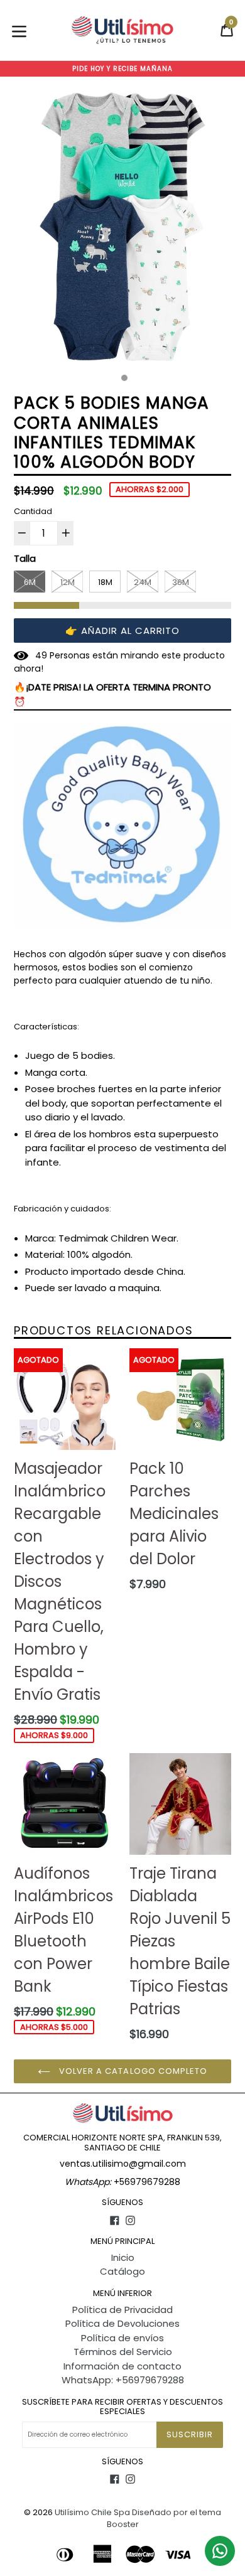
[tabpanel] (122, 230)
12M (68, 582)
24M (143, 582)
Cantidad (33, 511)
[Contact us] (220, 2551)
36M (181, 582)
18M (105, 582)
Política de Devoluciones (122, 2323)
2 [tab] (124, 378)
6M (30, 582)
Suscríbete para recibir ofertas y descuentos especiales (122, 2407)
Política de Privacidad (122, 2310)
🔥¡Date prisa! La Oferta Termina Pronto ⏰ (112, 694)
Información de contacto (122, 2366)
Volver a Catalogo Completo (132, 2071)
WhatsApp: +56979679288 (123, 2380)
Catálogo (122, 2271)
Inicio (123, 2257)
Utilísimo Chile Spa (92, 2512)
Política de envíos (122, 2338)
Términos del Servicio (123, 2352)
